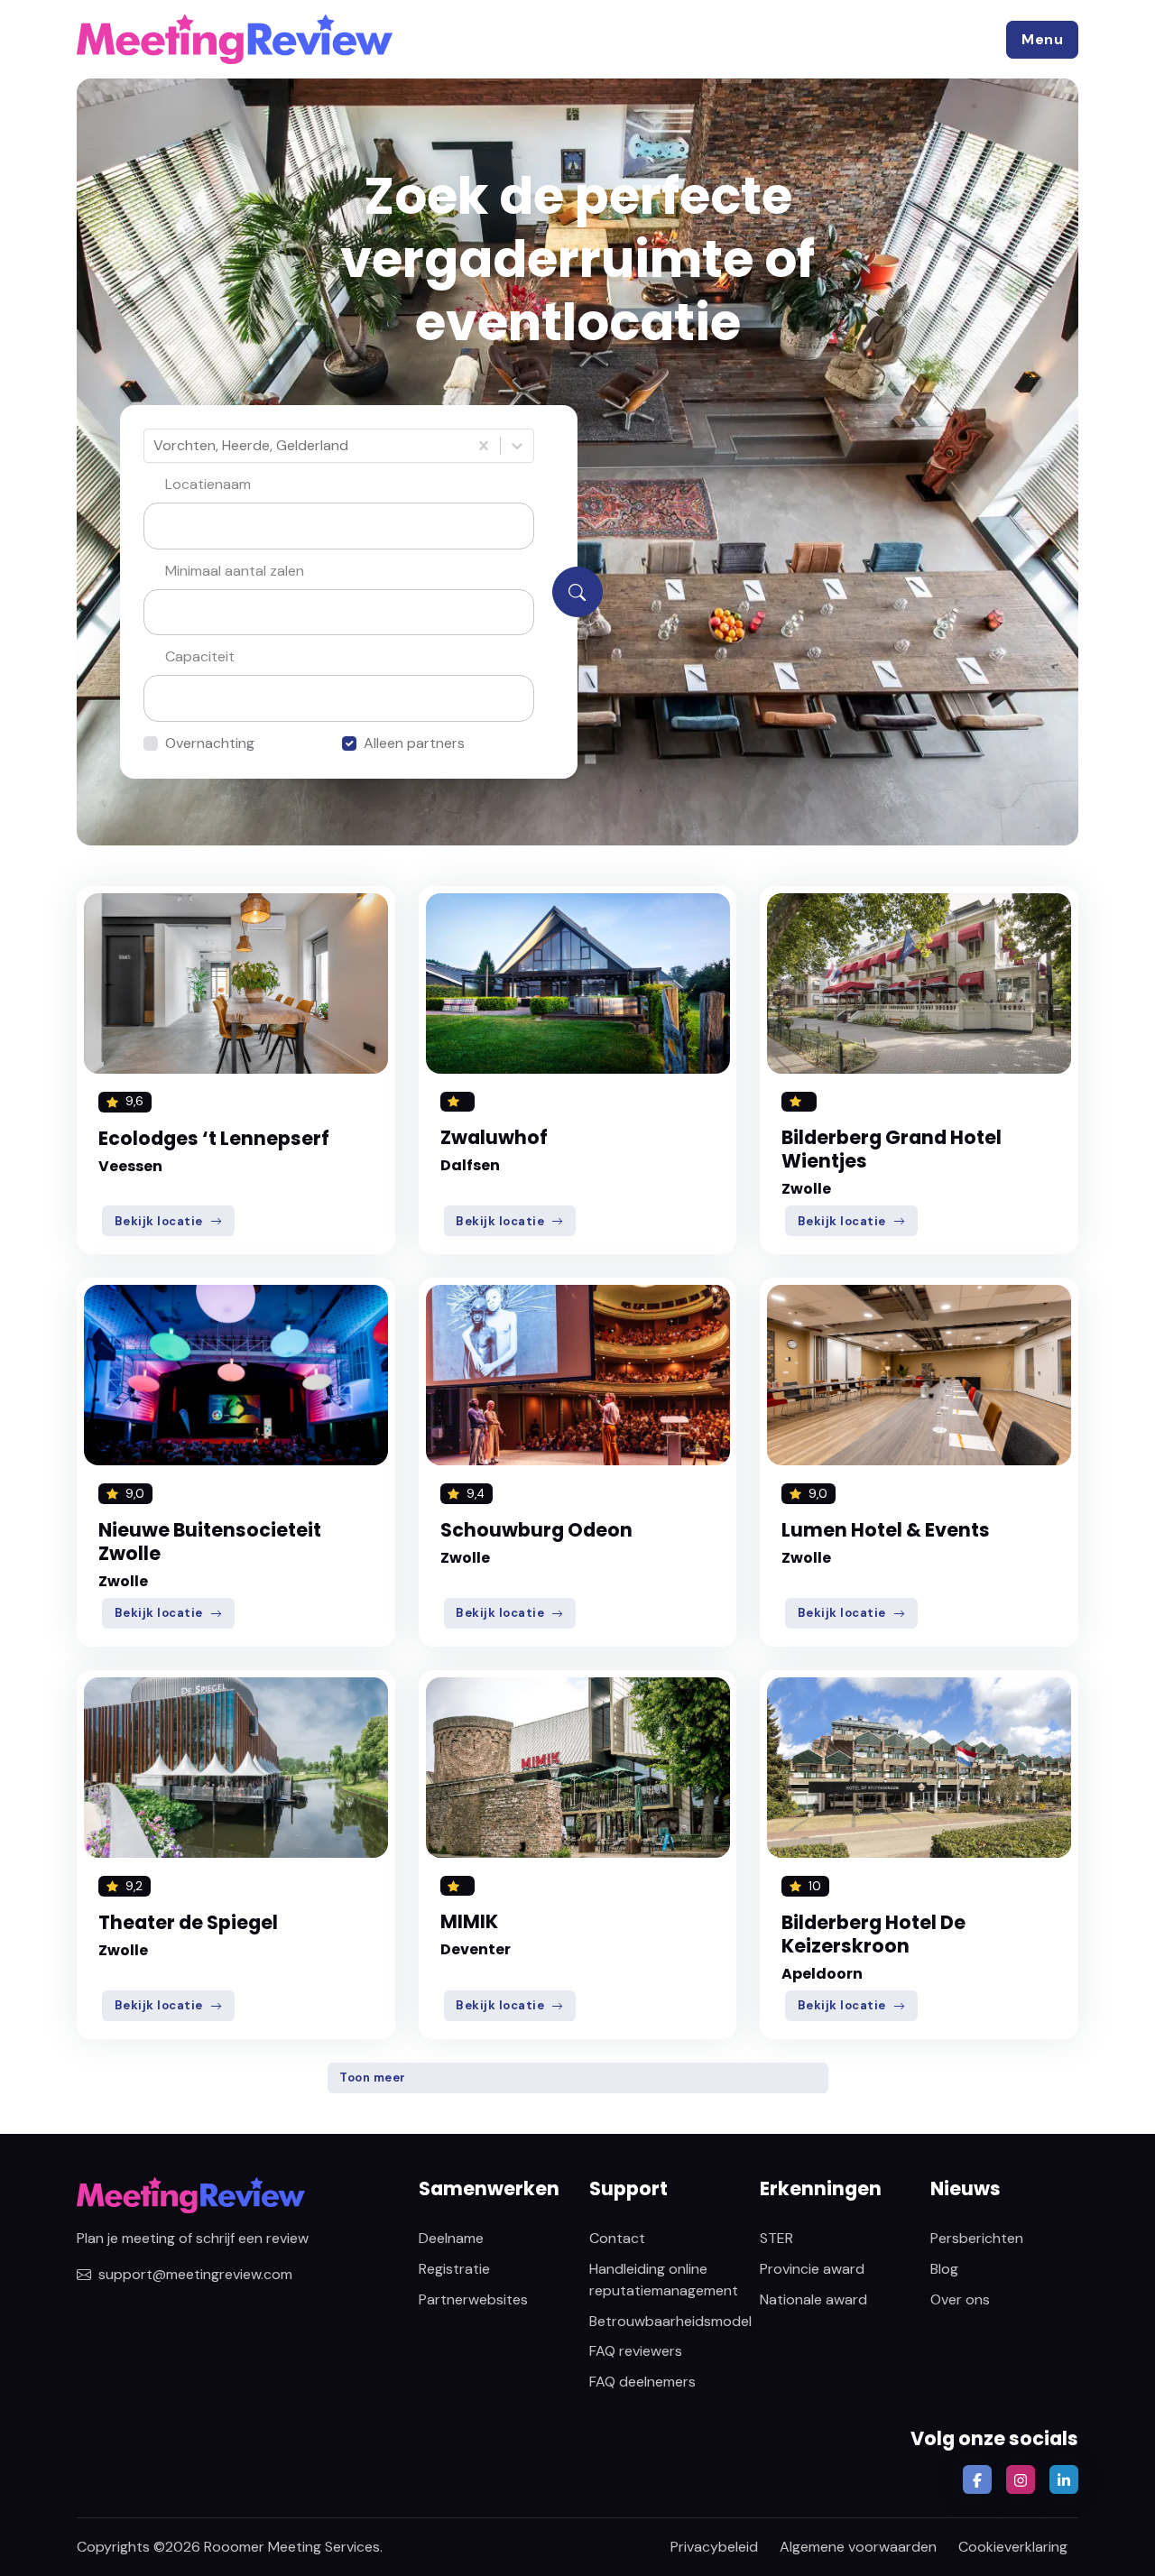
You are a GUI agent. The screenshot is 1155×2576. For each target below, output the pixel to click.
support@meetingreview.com (195, 2274)
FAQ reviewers (636, 2351)
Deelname (451, 2238)
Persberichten (977, 2238)
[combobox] (155, 446)
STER (776, 2238)
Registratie (454, 2269)
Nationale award (813, 2299)
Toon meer (373, 2077)
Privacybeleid (714, 2547)
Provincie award (812, 2269)
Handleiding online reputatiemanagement (664, 2280)
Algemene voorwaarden (858, 2547)
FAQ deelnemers (642, 2382)
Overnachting (210, 743)
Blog (944, 2269)
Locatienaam (208, 484)
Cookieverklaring (1013, 2547)
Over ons (960, 2299)
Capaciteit (200, 656)
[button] (1042, 40)
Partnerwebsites (473, 2299)
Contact (617, 2238)
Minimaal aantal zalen (235, 571)
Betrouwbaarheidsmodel (670, 2321)
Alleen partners (414, 743)
